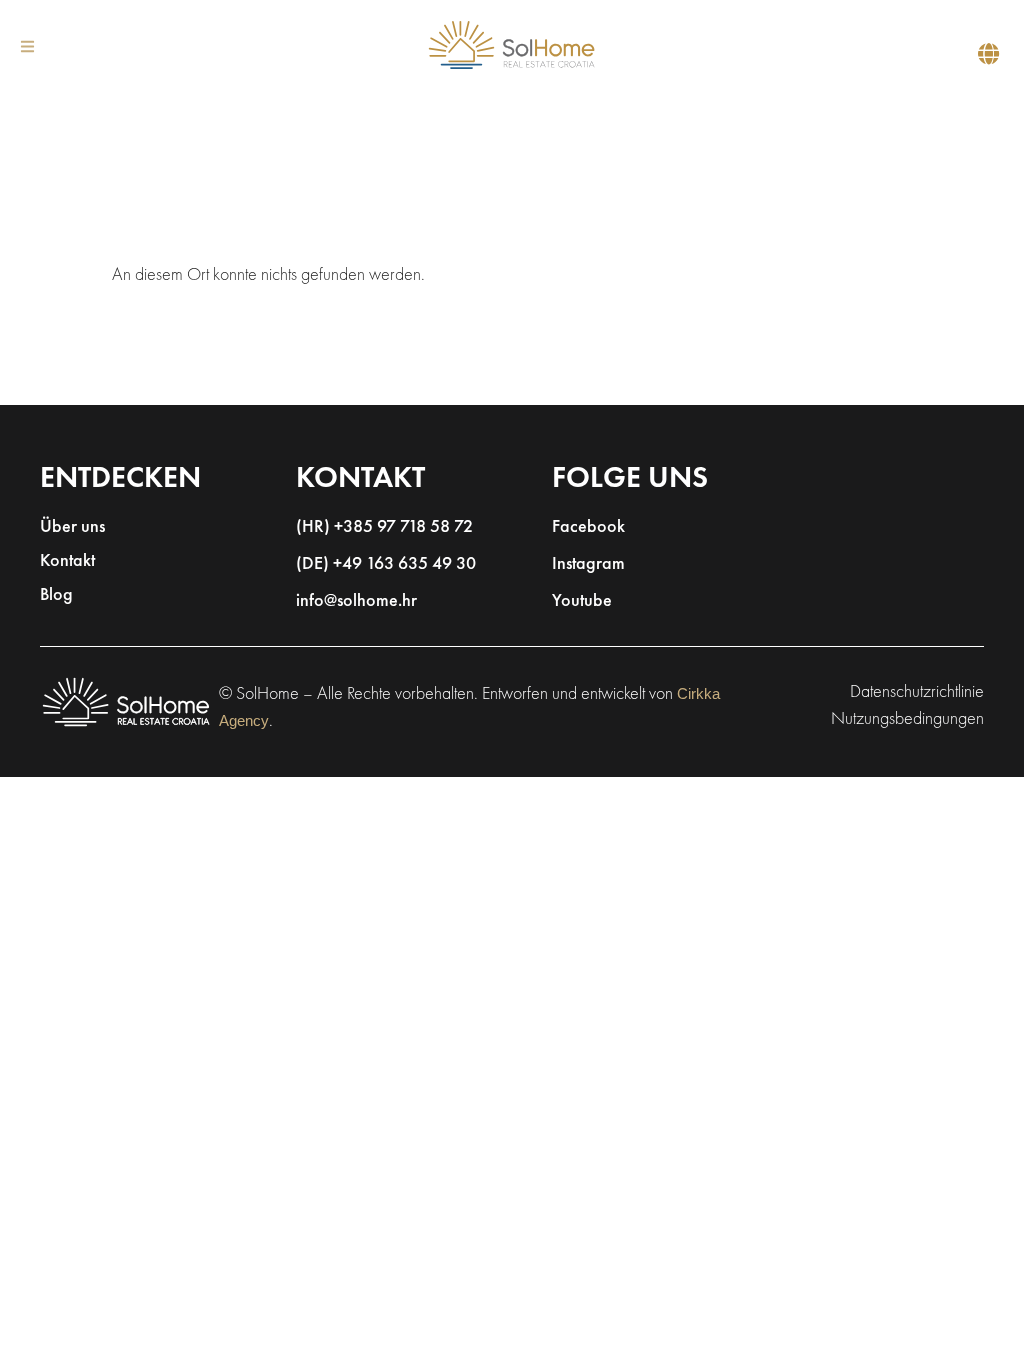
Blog (56, 596)
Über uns (72, 528)
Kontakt (67, 562)
